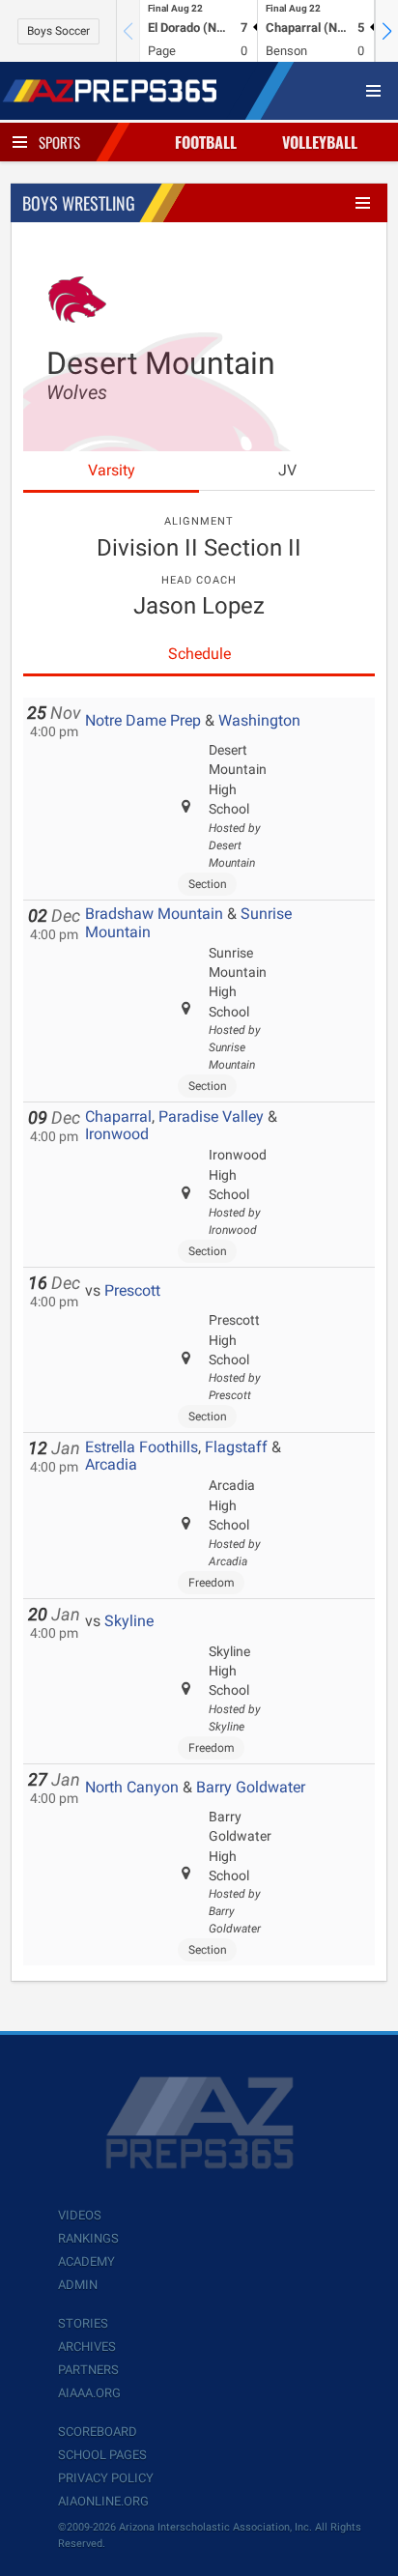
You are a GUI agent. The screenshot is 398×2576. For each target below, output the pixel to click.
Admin (78, 2285)
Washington (259, 720)
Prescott (132, 1290)
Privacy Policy (106, 2478)
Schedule (199, 654)
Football (206, 142)
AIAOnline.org (103, 2501)
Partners (88, 2370)
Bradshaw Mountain (154, 914)
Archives (87, 2347)
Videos (80, 2215)
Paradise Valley (211, 1116)
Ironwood (117, 1134)
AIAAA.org (89, 2393)
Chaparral (118, 1116)
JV (287, 470)
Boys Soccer (58, 31)
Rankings (88, 2238)
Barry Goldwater (251, 1787)
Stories (83, 2323)
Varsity (112, 470)
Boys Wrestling (79, 203)
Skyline (129, 1621)
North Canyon (132, 1787)
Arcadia (111, 1464)
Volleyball (320, 142)
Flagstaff (236, 1447)
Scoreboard (98, 2432)
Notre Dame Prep (143, 720)
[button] (386, 31)
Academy (86, 2261)
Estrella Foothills (142, 1447)
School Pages (102, 2455)
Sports (59, 142)
